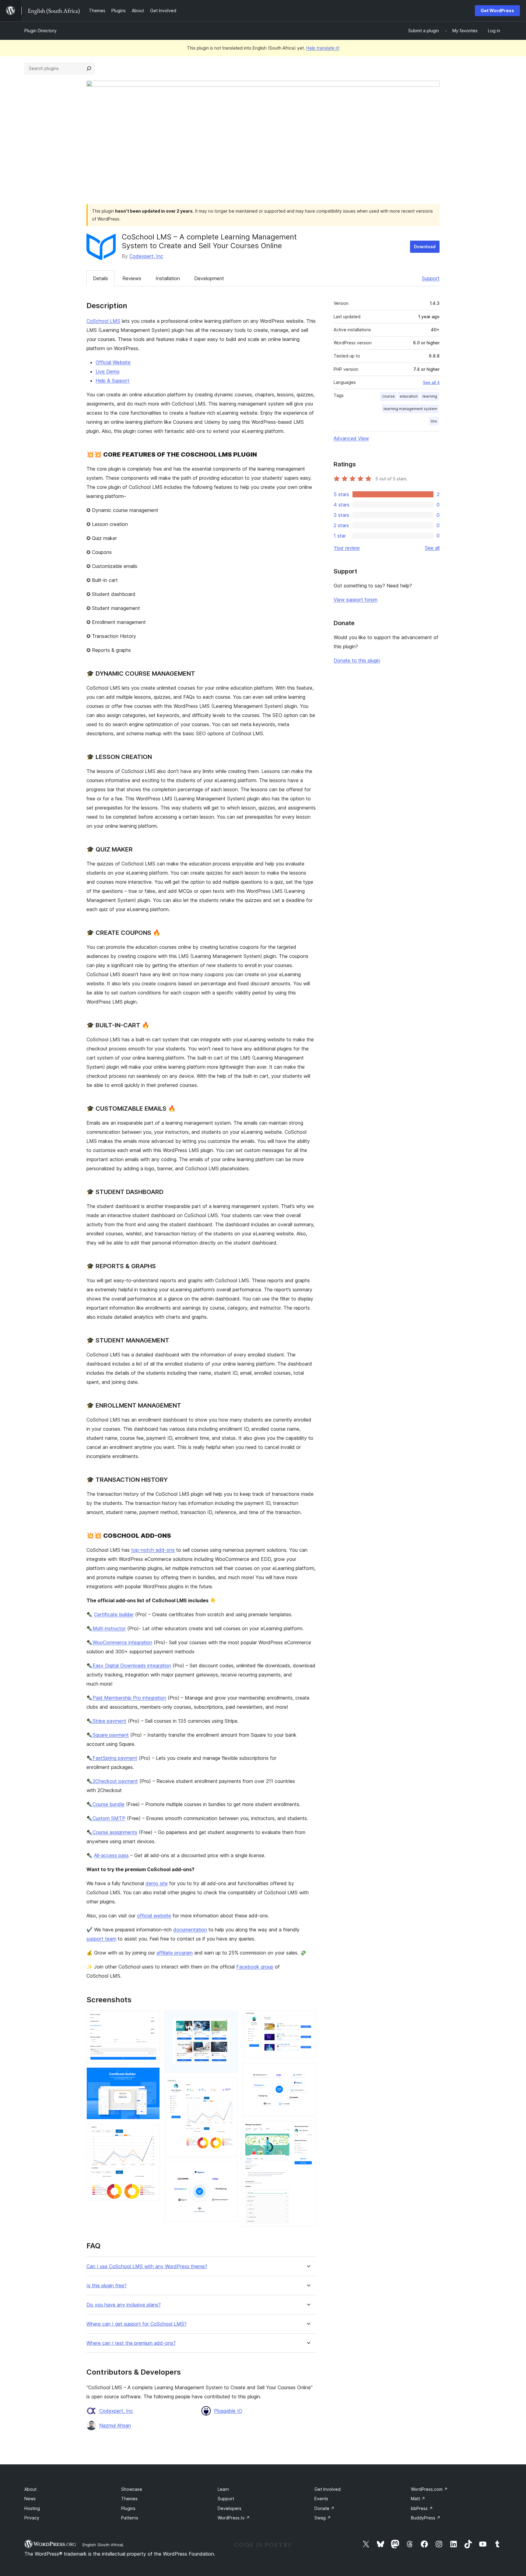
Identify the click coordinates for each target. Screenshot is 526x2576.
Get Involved (328, 2489)
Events (321, 2499)
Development (209, 278)
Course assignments (115, 1832)
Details (100, 278)
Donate (324, 2508)
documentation (190, 1930)
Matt (418, 2499)
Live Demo (108, 371)
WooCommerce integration (122, 1642)
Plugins (128, 2508)
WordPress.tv (234, 2518)
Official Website (113, 362)
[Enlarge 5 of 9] (230, 2086)
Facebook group (255, 1967)
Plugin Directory (40, 31)
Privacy (32, 2518)
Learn (223, 2489)
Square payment (111, 1735)
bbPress (422, 2508)
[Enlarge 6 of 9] (230, 2170)
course (388, 396)
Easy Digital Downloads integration (132, 1666)
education (409, 396)
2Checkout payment (115, 1781)
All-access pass (111, 1855)
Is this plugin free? (107, 2286)
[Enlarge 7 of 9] (308, 2019)
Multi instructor (109, 1628)
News (30, 2499)
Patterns (130, 2518)
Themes (129, 2499)
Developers (230, 2508)
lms (434, 421)
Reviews (132, 278)
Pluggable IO (228, 2411)
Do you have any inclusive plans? (124, 2305)
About (30, 2489)
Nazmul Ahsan (115, 2425)
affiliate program (175, 1953)
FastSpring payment (115, 1758)
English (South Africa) (103, 2545)
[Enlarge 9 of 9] (308, 2129)
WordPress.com (429, 2489)
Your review (347, 548)
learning (430, 396)
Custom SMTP (109, 1818)
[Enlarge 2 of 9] (152, 2076)
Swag (323, 2518)
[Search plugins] (89, 68)
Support (431, 278)
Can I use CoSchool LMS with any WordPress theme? (147, 2266)
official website (154, 1916)
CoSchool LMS (103, 321)
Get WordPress (497, 10)
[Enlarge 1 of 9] (152, 2019)
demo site (157, 1883)
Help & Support (112, 381)
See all (432, 548)
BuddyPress (426, 2518)
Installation (168, 278)
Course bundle (109, 1804)
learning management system (410, 409)
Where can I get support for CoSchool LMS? (137, 2324)
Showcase (132, 2489)
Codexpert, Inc (146, 256)
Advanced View (351, 438)
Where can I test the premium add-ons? (131, 2343)
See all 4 (431, 382)
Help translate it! (323, 48)
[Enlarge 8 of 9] (308, 2071)
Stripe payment (109, 1721)
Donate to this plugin (357, 660)
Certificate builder (114, 1614)
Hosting (32, 2508)
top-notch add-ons (153, 1550)
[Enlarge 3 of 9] (152, 2132)
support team (101, 1939)
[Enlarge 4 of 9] (230, 2019)
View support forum (356, 600)
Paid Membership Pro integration (129, 1698)
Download (425, 247)
